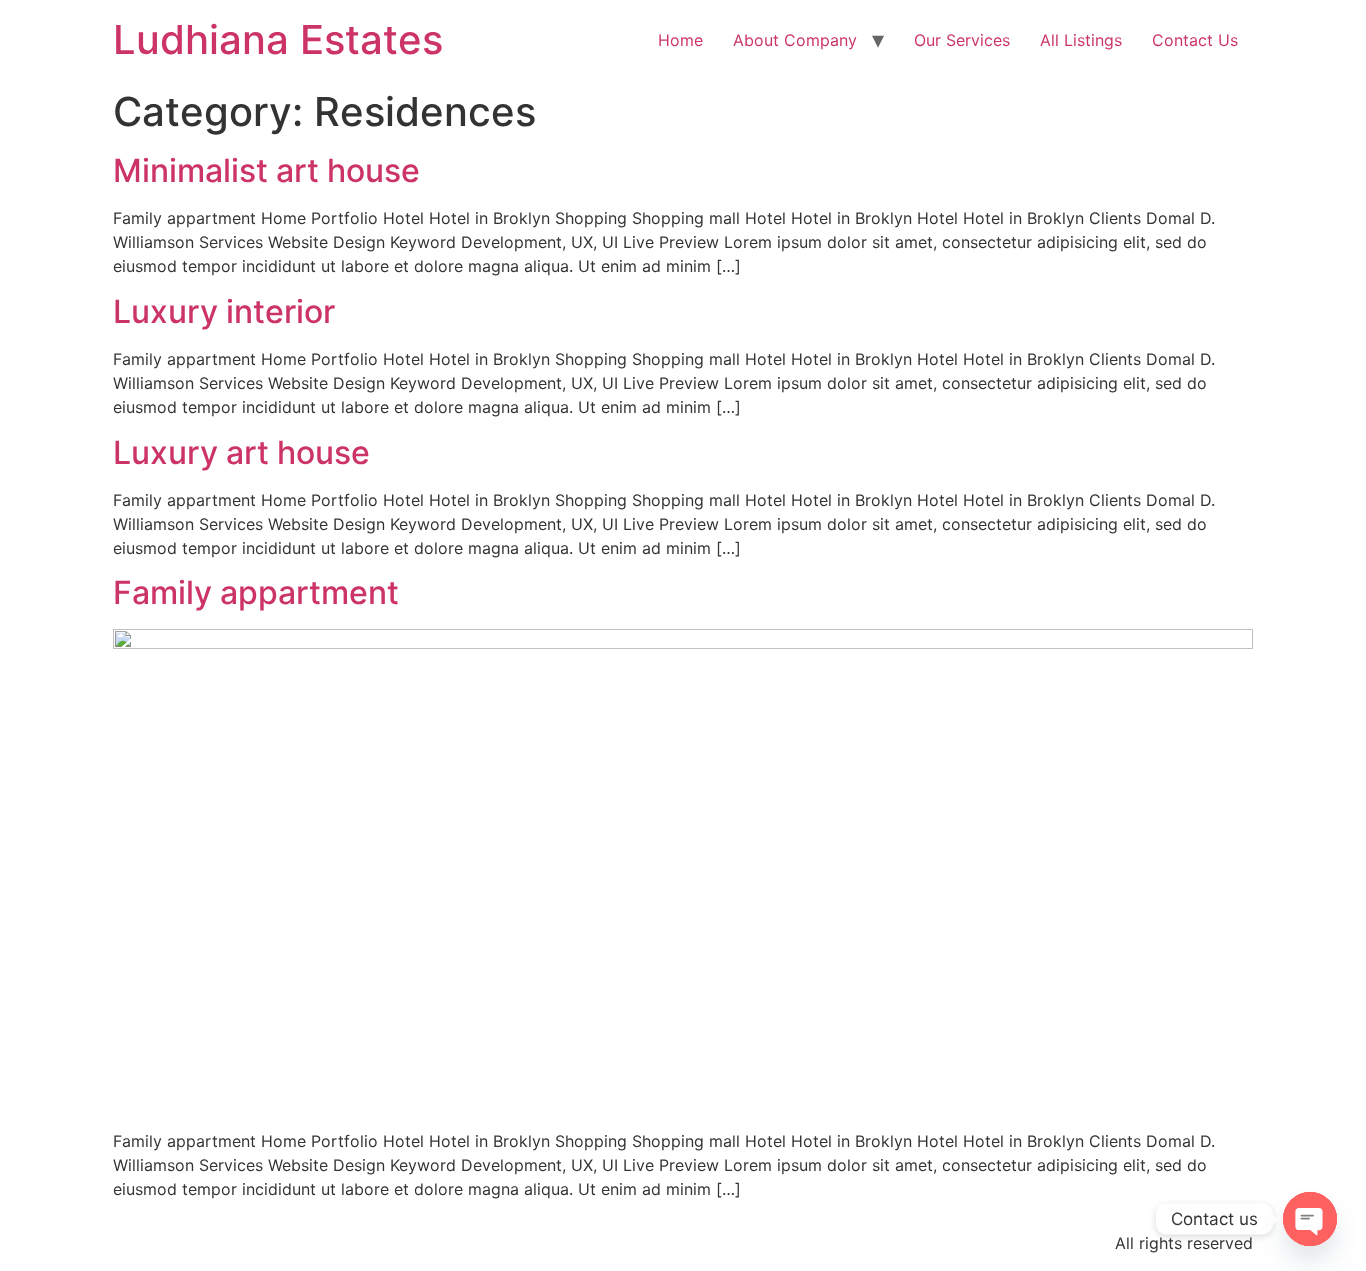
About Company (795, 40)
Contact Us (1195, 40)
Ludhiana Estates (278, 39)
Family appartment (256, 592)
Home (680, 40)
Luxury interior (224, 311)
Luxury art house (241, 452)
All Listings (1081, 40)
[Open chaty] (1310, 1219)
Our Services (962, 40)
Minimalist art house (266, 170)
